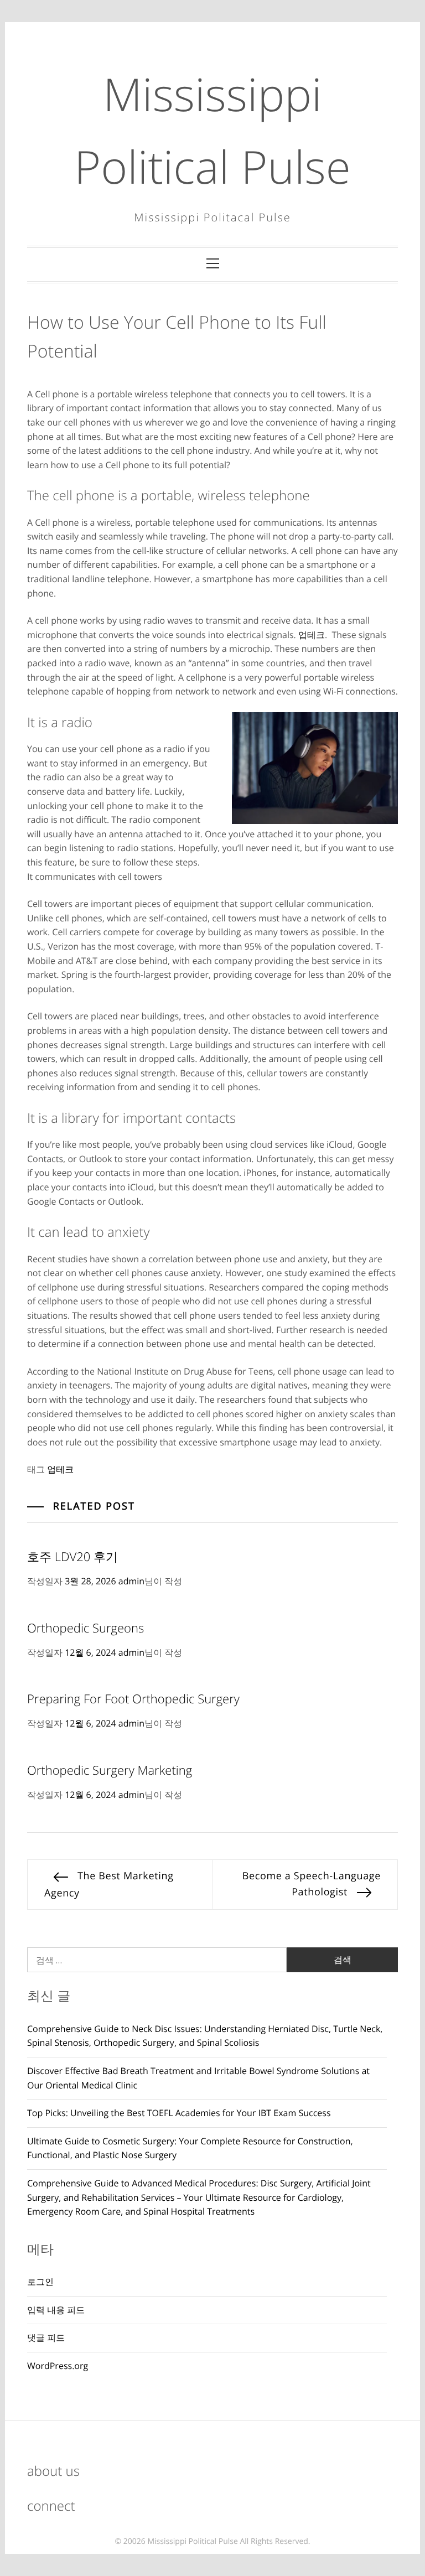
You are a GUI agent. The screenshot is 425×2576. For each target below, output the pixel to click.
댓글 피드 (46, 2337)
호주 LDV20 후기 (72, 1557)
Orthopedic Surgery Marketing (110, 1770)
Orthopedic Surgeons (85, 1628)
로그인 (40, 2282)
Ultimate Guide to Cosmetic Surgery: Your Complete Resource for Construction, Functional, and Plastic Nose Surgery (190, 2148)
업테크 (312, 635)
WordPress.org (58, 2366)
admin (131, 1581)
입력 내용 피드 (56, 2310)
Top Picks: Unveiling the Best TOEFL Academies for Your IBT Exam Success (179, 2113)
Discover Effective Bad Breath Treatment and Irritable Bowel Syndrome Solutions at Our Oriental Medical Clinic (198, 2078)
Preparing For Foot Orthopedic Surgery (133, 1699)
